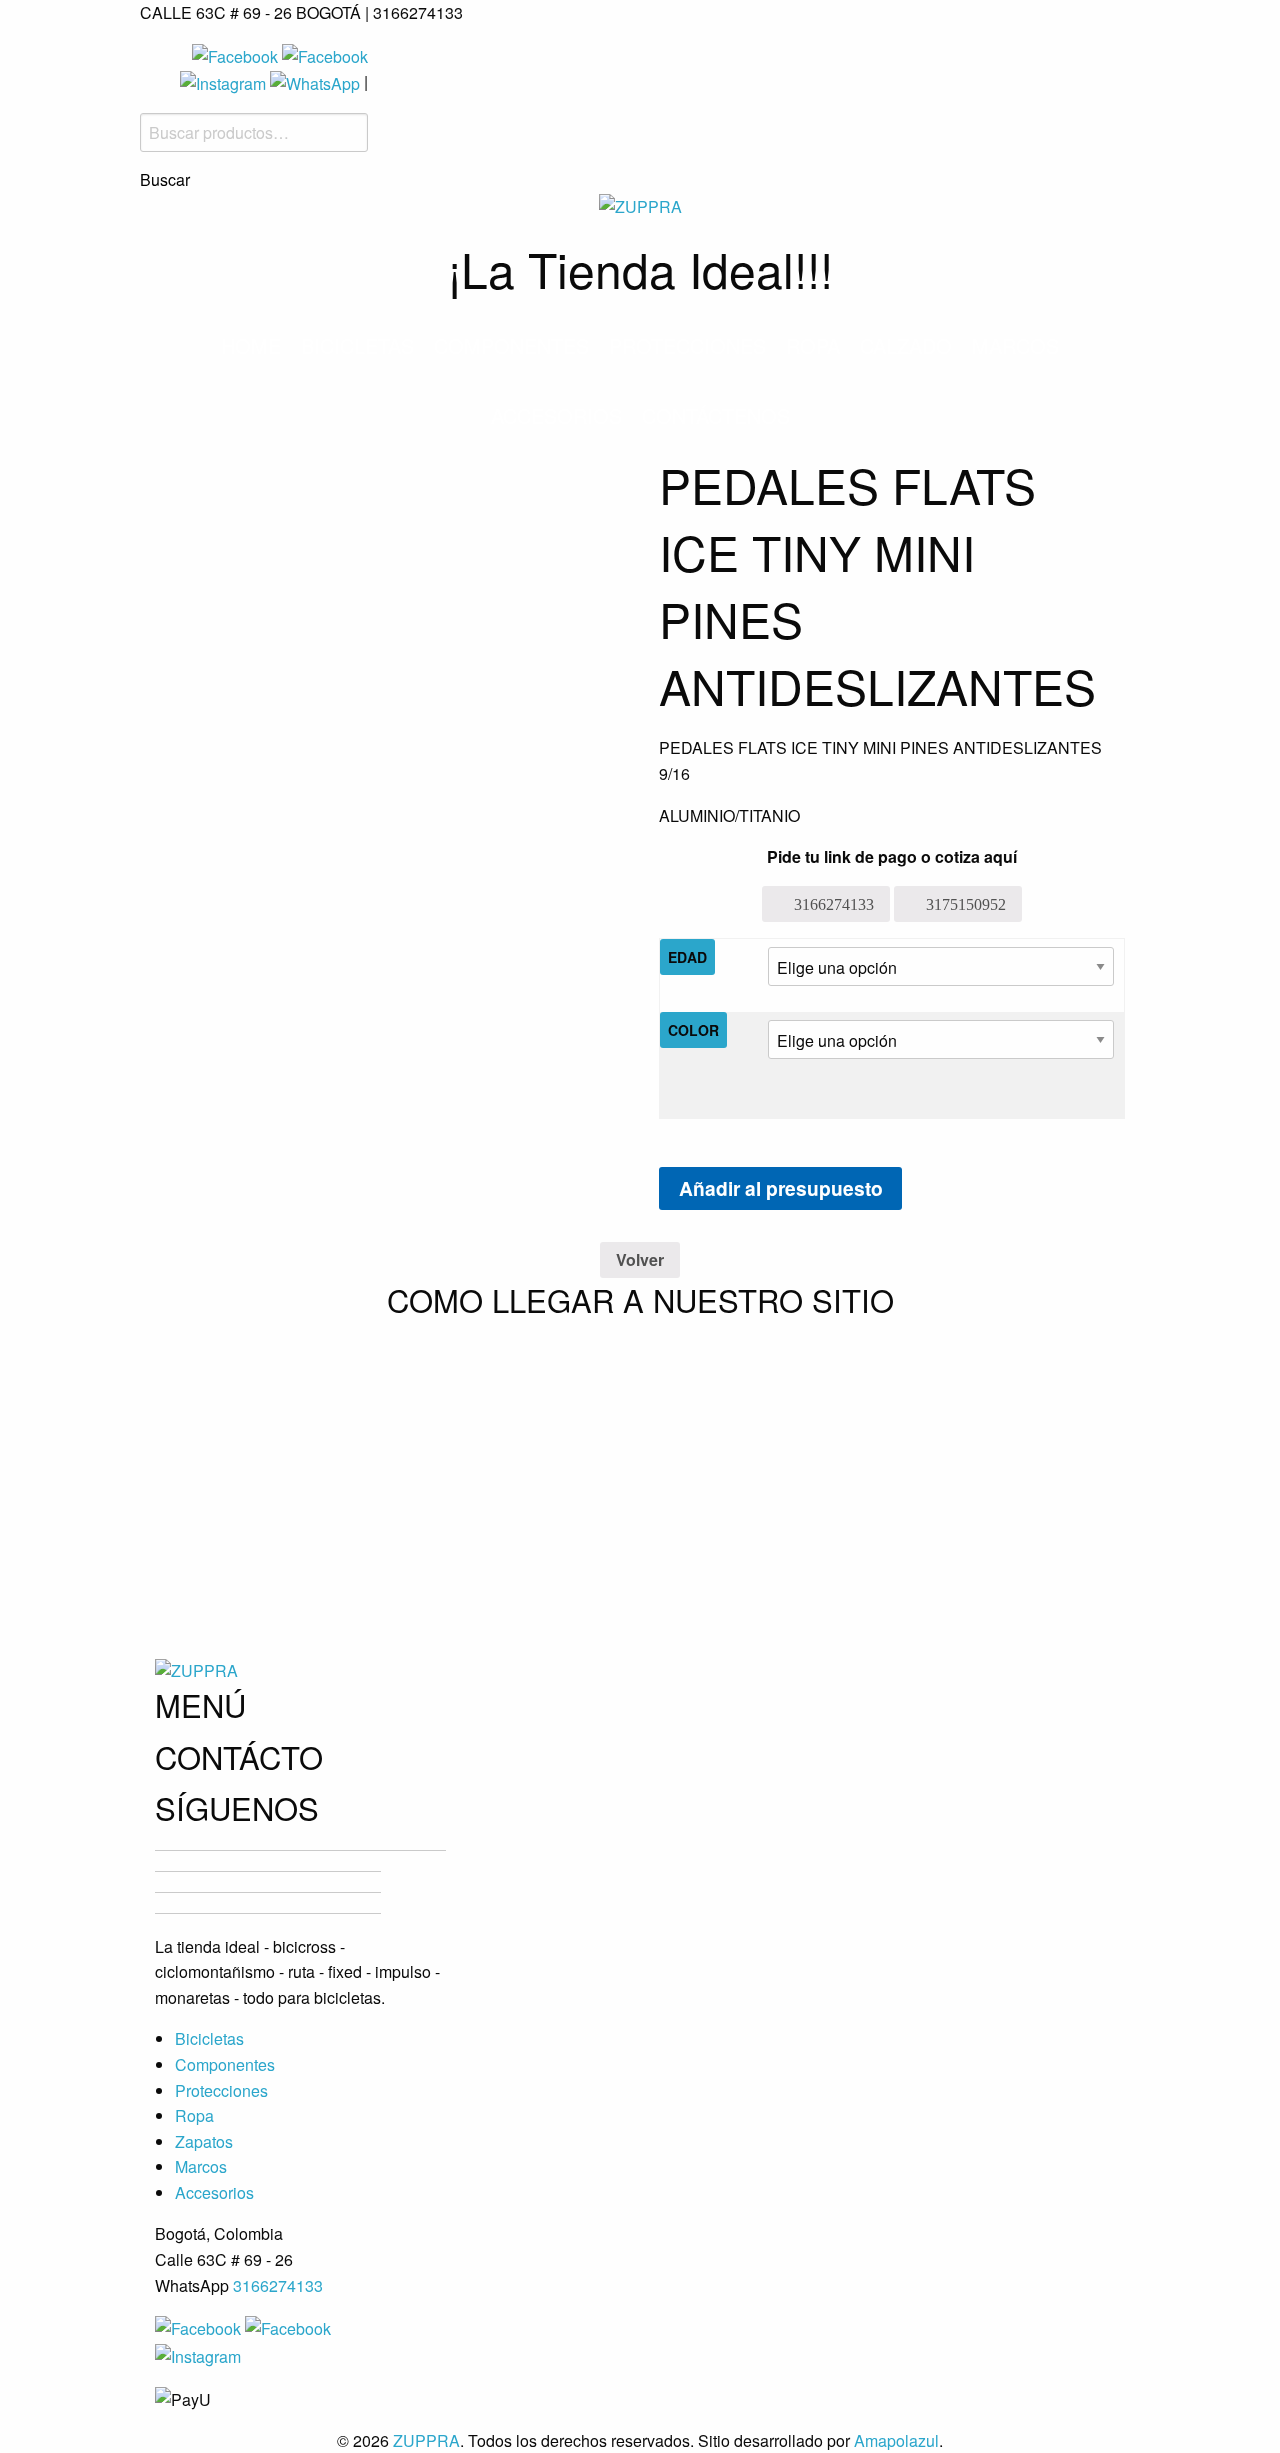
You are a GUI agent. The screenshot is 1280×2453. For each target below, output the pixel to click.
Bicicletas (357, 345)
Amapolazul (896, 2440)
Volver (640, 1259)
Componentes (511, 345)
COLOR (693, 1030)
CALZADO (906, 345)
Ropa (813, 345)
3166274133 (278, 2285)
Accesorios (556, 415)
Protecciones (687, 345)
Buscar (165, 180)
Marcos (1015, 345)
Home (251, 345)
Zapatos (204, 2141)
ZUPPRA (426, 2440)
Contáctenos (716, 415)
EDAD (687, 957)
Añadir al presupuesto (781, 1188)
